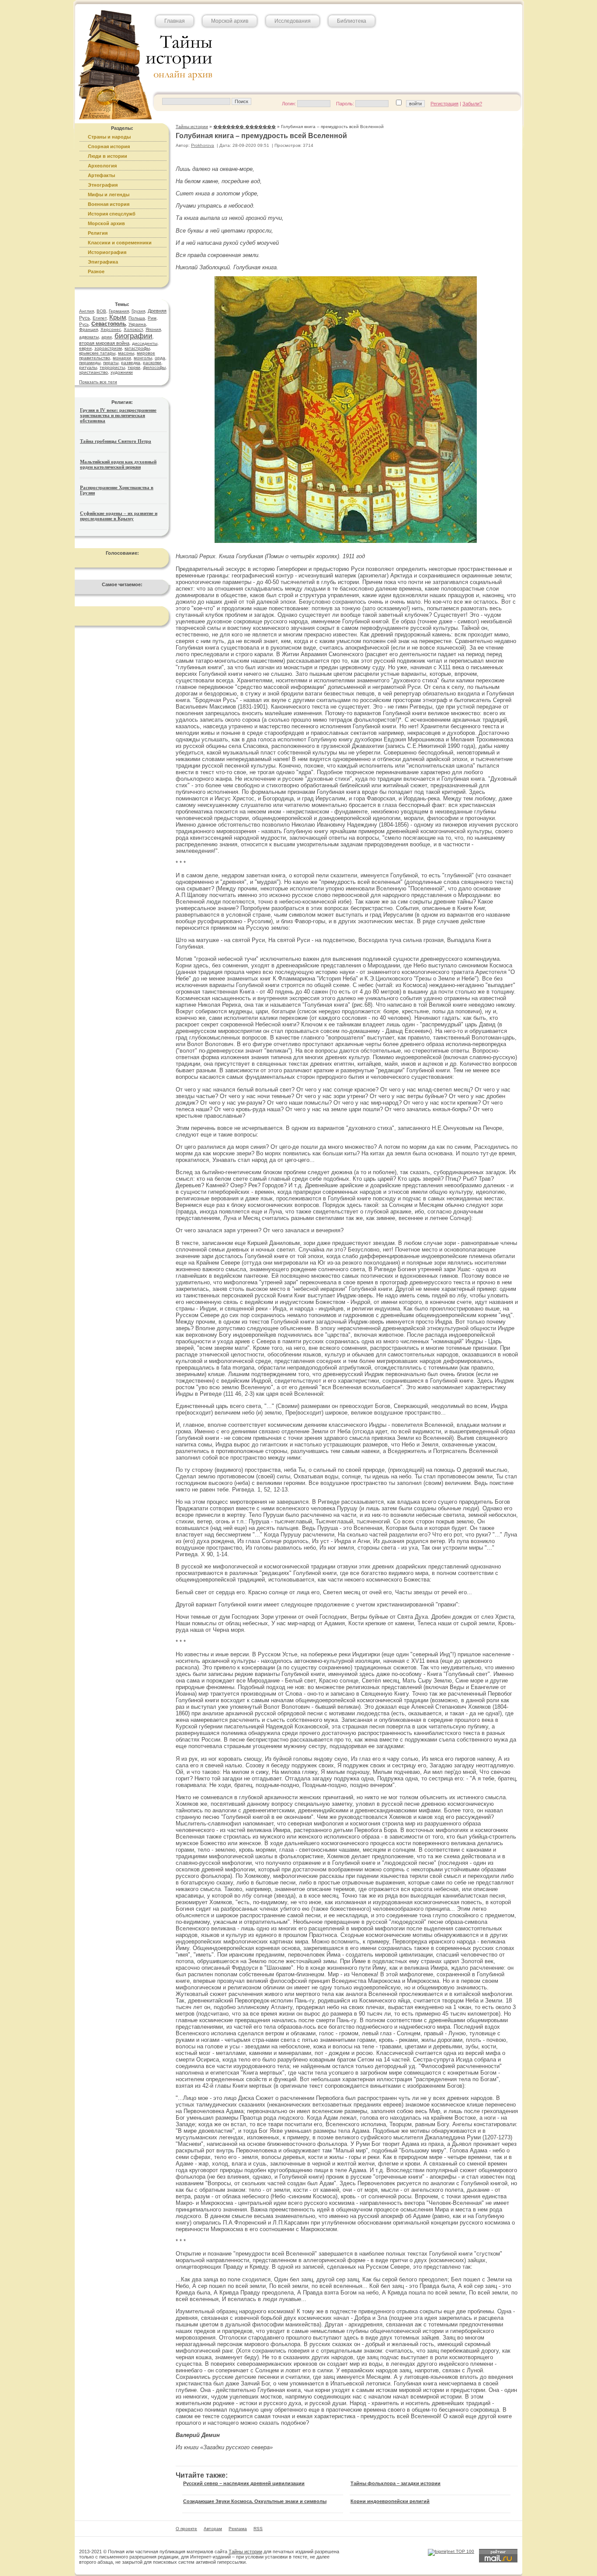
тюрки (134, 367)
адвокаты (89, 337)
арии (107, 337)
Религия (98, 233)
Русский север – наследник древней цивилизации (244, 2483)
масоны (126, 353)
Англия (87, 311)
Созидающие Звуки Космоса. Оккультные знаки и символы (255, 2501)
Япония (153, 329)
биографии (134, 336)
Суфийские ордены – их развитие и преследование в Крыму (119, 516)
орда (160, 358)
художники (122, 372)
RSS (258, 2529)
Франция (89, 329)
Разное (96, 271)
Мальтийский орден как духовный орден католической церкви (118, 464)
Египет (100, 318)
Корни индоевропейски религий (390, 2501)
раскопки (152, 363)
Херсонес (111, 329)
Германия (119, 311)
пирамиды (90, 363)
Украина (137, 324)
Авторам (213, 2529)
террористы (112, 367)
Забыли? (472, 104)
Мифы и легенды (109, 195)
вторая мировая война (104, 343)
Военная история (109, 204)
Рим (152, 318)
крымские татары (97, 353)
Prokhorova (203, 145)
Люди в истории (108, 156)
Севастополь (109, 324)
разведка (131, 363)
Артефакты (101, 175)
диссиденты (145, 343)
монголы (143, 358)
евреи (85, 348)
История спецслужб (112, 214)
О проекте (186, 2529)
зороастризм (108, 348)
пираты (111, 363)
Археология (102, 166)
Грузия (138, 311)
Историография (107, 252)
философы (154, 367)
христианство (94, 372)
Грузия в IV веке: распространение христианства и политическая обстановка (118, 415)
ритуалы (88, 367)
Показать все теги (98, 382)
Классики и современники (120, 243)
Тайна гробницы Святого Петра (116, 441)
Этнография (103, 185)
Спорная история (109, 146)
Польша (137, 318)
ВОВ (101, 311)
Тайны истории (245, 2552)
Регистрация (444, 104)
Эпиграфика (103, 262)
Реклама (238, 2529)
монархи (122, 358)
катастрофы (137, 348)
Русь (84, 324)
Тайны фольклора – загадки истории (396, 2483)
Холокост (133, 329)
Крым (118, 317)
